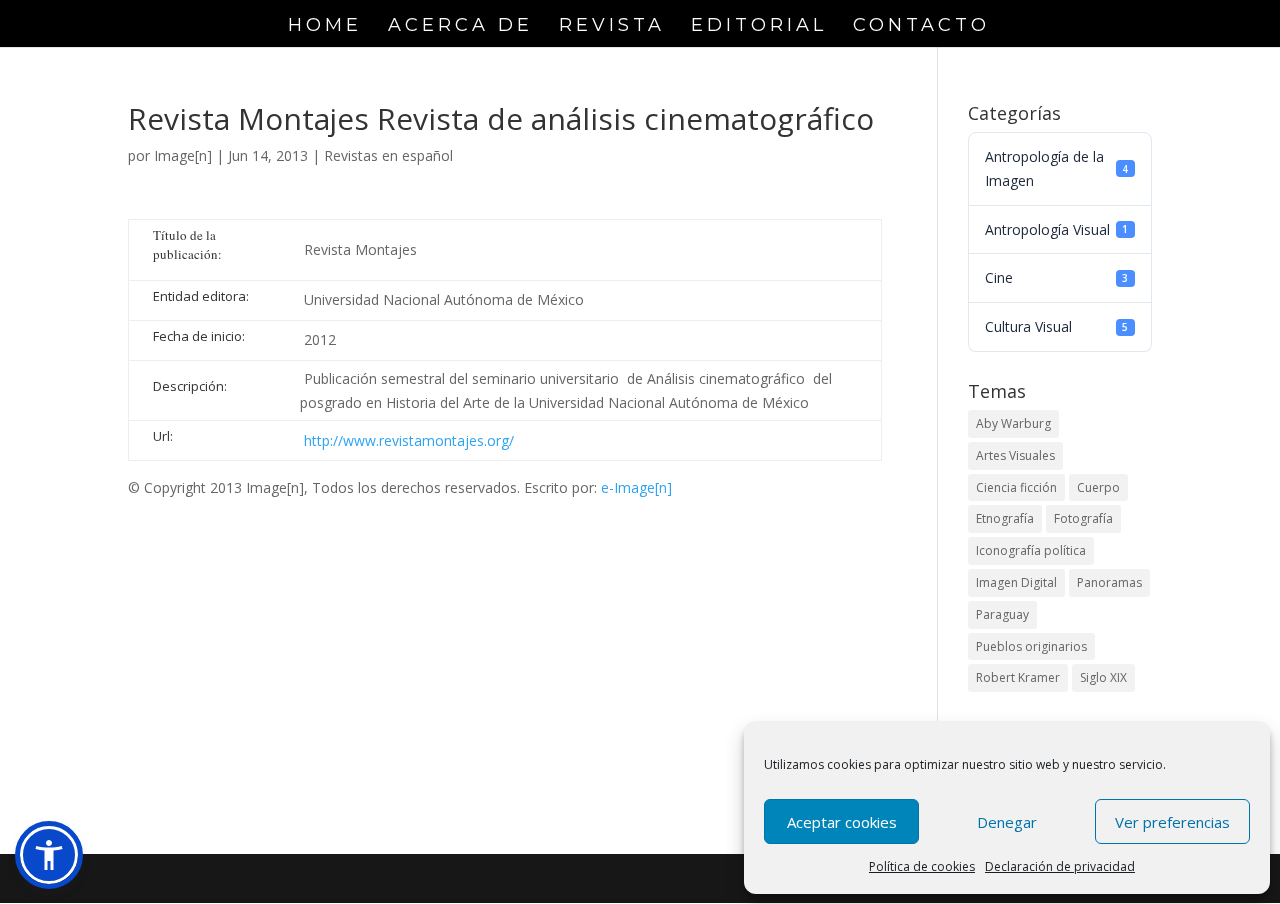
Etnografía (1005, 518)
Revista (612, 27)
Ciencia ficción (1016, 487)
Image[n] (183, 155)
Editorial (759, 27)
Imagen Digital (1016, 582)
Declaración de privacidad (1060, 866)
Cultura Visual (1056, 326)
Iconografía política (1031, 550)
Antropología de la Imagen (1056, 168)
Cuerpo (1098, 487)
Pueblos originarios (1031, 646)
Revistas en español (388, 155)
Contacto (921, 27)
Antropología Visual (1056, 229)
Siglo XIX (1103, 677)
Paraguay (1002, 614)
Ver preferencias (1172, 822)
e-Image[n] (636, 487)
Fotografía (1083, 518)
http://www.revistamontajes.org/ (409, 440)
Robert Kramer (1018, 677)
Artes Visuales (1015, 455)
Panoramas (1109, 582)
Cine (1056, 277)
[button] (49, 855)
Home (325, 27)
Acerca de (460, 27)
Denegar (1007, 822)
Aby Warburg (1013, 423)
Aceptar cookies (842, 822)
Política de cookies (922, 866)
